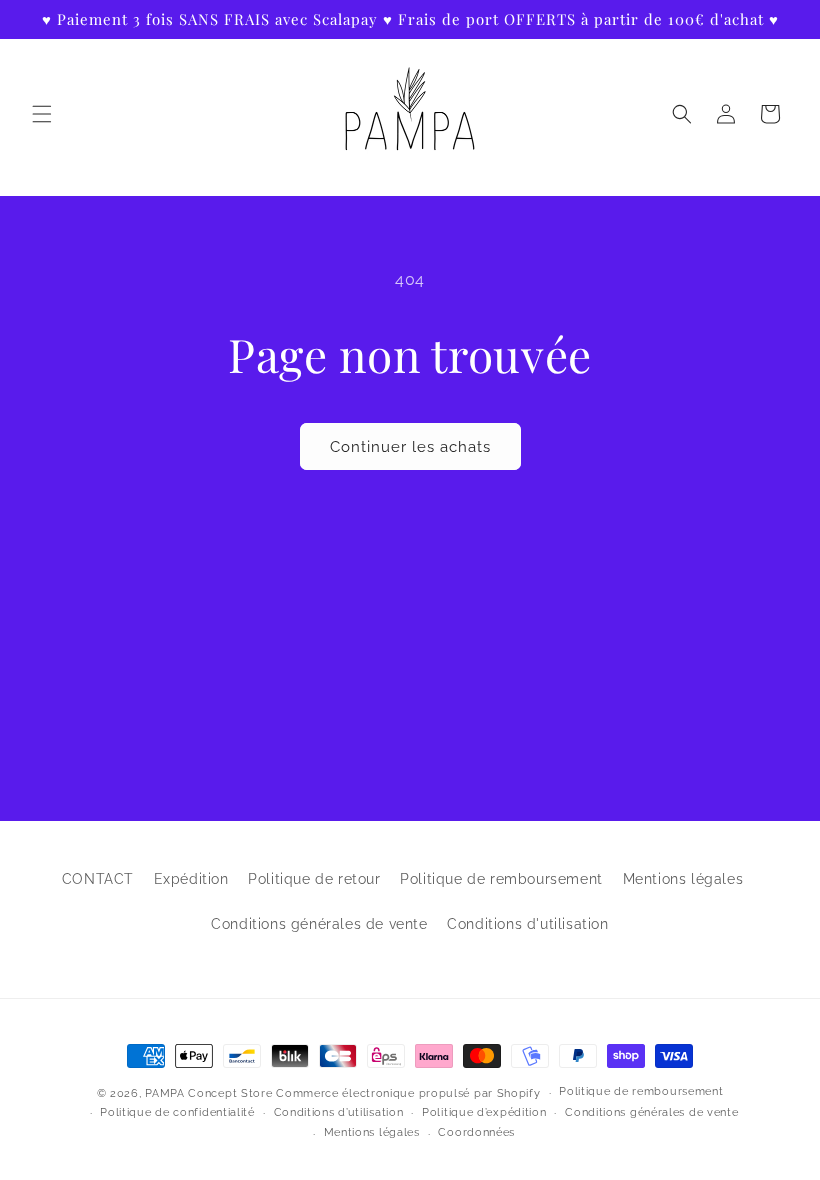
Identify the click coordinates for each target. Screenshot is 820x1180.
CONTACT (98, 879)
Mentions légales (683, 879)
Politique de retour (314, 879)
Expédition (191, 879)
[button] (42, 114)
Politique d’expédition (484, 1112)
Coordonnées (476, 1132)
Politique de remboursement (501, 879)
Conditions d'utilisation (527, 924)
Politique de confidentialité (177, 1112)
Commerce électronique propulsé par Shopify (408, 1093)
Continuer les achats (410, 447)
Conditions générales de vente (319, 924)
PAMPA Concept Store (208, 1093)
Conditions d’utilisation (339, 1112)
